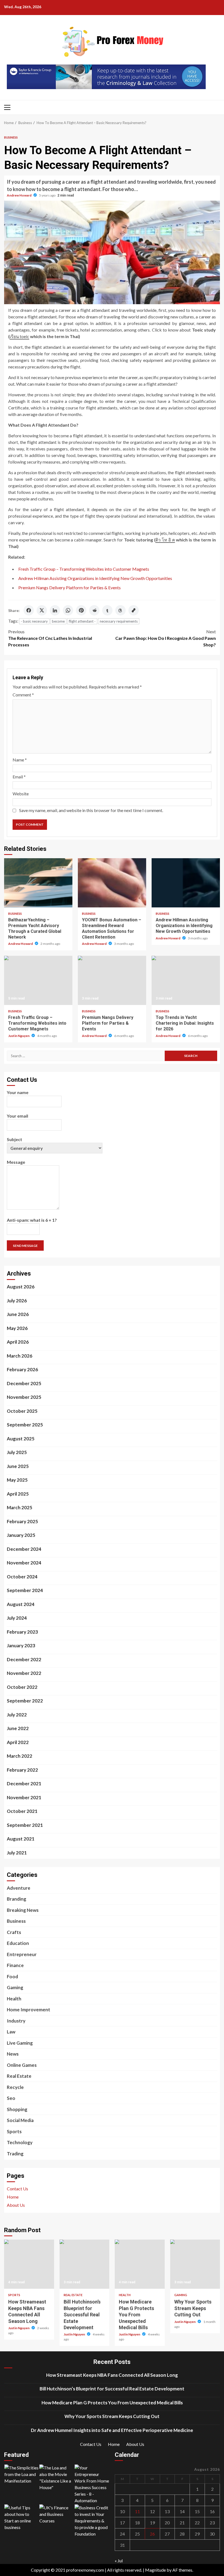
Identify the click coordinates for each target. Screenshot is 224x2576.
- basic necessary (34, 621)
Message (16, 1162)
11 (137, 2511)
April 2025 (18, 1494)
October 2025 (22, 1411)
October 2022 (22, 1687)
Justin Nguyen (19, 1036)
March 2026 (20, 1356)
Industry (16, 2021)
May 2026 (17, 1328)
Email (19, 777)
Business (11, 137)
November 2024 (24, 1563)
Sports (14, 2131)
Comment (23, 695)
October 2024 (22, 1577)
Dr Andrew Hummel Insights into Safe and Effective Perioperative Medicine (112, 2430)
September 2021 (25, 1825)
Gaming (15, 1987)
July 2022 (17, 1715)
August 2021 (21, 1839)
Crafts (14, 1932)
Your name (18, 1092)
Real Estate (19, 2076)
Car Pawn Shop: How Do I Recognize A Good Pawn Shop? (166, 638)
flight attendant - (82, 621)
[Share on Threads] (120, 610)
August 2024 (21, 1604)
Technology (20, 2142)
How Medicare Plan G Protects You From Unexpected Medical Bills (140, 2264)
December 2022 (24, 1659)
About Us (16, 2205)
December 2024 (24, 1549)
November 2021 (24, 1797)
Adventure (19, 1888)
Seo (11, 2098)
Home (13, 2197)
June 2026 (18, 1314)
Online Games (22, 2065)
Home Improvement (29, 2010)
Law (11, 2032)
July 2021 (17, 1853)
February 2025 (22, 1521)
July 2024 (17, 1618)
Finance (15, 1965)
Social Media (20, 2120)
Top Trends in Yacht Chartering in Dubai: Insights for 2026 (186, 980)
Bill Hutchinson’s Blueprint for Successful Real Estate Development (85, 2264)
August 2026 (21, 1287)
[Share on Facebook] (29, 610)
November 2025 (24, 1397)
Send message (25, 1246)
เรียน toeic (19, 336)
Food (12, 1976)
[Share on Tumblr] (107, 610)
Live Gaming (20, 2043)
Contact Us (17, 2189)
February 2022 (22, 1770)
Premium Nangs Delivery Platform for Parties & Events (70, 587)
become (58, 621)
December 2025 (24, 1383)
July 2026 (17, 1301)
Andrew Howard (19, 195)
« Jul (119, 2561)
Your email (17, 1116)
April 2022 (18, 1742)
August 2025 (21, 1439)
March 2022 (20, 1756)
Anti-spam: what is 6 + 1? (32, 1220)
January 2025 (21, 1535)
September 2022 (25, 1701)
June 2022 (18, 1728)
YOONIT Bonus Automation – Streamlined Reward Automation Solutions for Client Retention (112, 883)
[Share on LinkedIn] (55, 610)
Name (20, 760)
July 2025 (17, 1452)
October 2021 (22, 1811)
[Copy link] (134, 610)
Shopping (17, 2109)
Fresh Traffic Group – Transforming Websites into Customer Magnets (84, 569)
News (13, 2054)
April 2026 (18, 1342)
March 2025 (20, 1507)
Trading (15, 2154)
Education (18, 1943)
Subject (14, 1139)
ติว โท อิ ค (165, 540)
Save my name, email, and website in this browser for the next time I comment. (91, 810)
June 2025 (18, 1466)
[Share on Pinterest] (81, 610)
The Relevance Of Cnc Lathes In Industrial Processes (50, 638)
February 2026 (22, 1369)
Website (21, 794)
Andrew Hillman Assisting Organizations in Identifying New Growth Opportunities (95, 578)
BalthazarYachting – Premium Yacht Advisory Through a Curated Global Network (38, 883)
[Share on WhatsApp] (68, 610)
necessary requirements (119, 621)
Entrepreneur (22, 1954)
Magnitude (155, 2570)
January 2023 (21, 1645)
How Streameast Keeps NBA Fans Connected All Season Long (29, 2264)
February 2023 (22, 1632)
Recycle (15, 2087)
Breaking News (23, 1910)
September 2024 (25, 1590)
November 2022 (24, 1673)
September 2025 (25, 1425)
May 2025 (17, 1480)
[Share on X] (42, 610)
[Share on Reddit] (94, 610)
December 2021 (24, 1784)
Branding (17, 1899)
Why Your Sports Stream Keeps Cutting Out (195, 2264)
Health (14, 1999)
